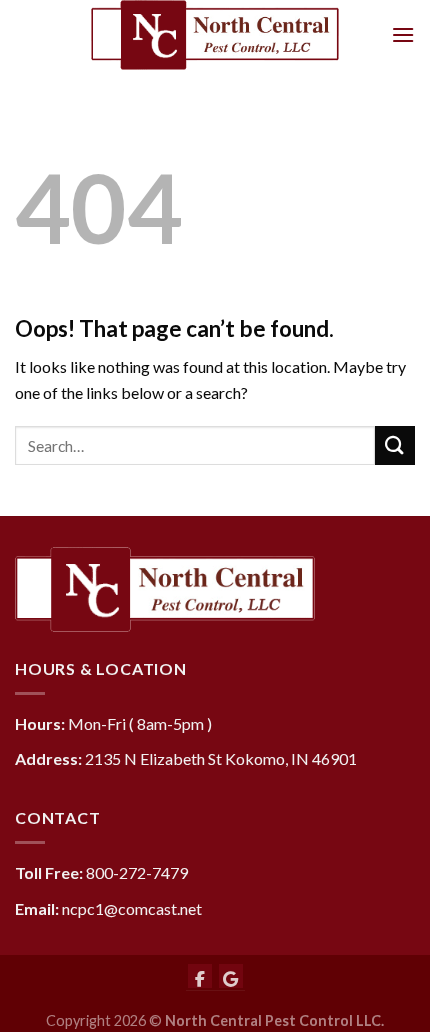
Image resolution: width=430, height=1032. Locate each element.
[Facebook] (200, 976)
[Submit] (395, 445)
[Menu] (403, 34)
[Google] (231, 976)
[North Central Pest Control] (215, 35)
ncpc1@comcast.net (132, 908)
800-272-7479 (137, 872)
